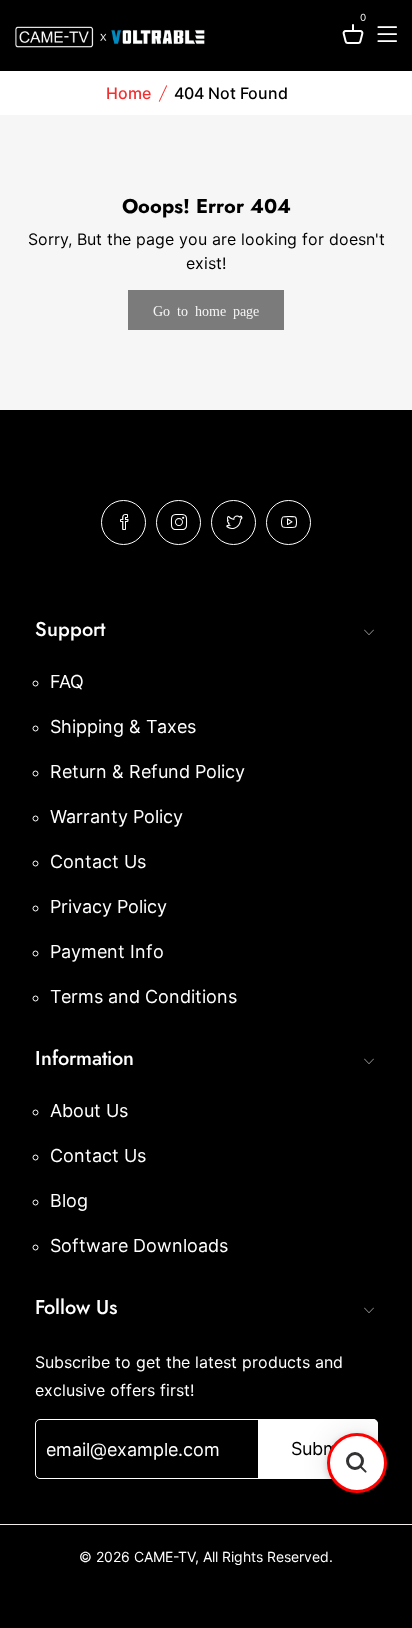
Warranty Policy (116, 816)
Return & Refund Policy (147, 771)
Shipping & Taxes (123, 726)
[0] (353, 37)
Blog (69, 1200)
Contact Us (98, 861)
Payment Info (107, 951)
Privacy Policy (108, 906)
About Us (89, 1110)
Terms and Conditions (143, 996)
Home (128, 93)
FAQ (67, 681)
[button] (357, 1463)
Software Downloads (139, 1245)
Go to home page (206, 310)
